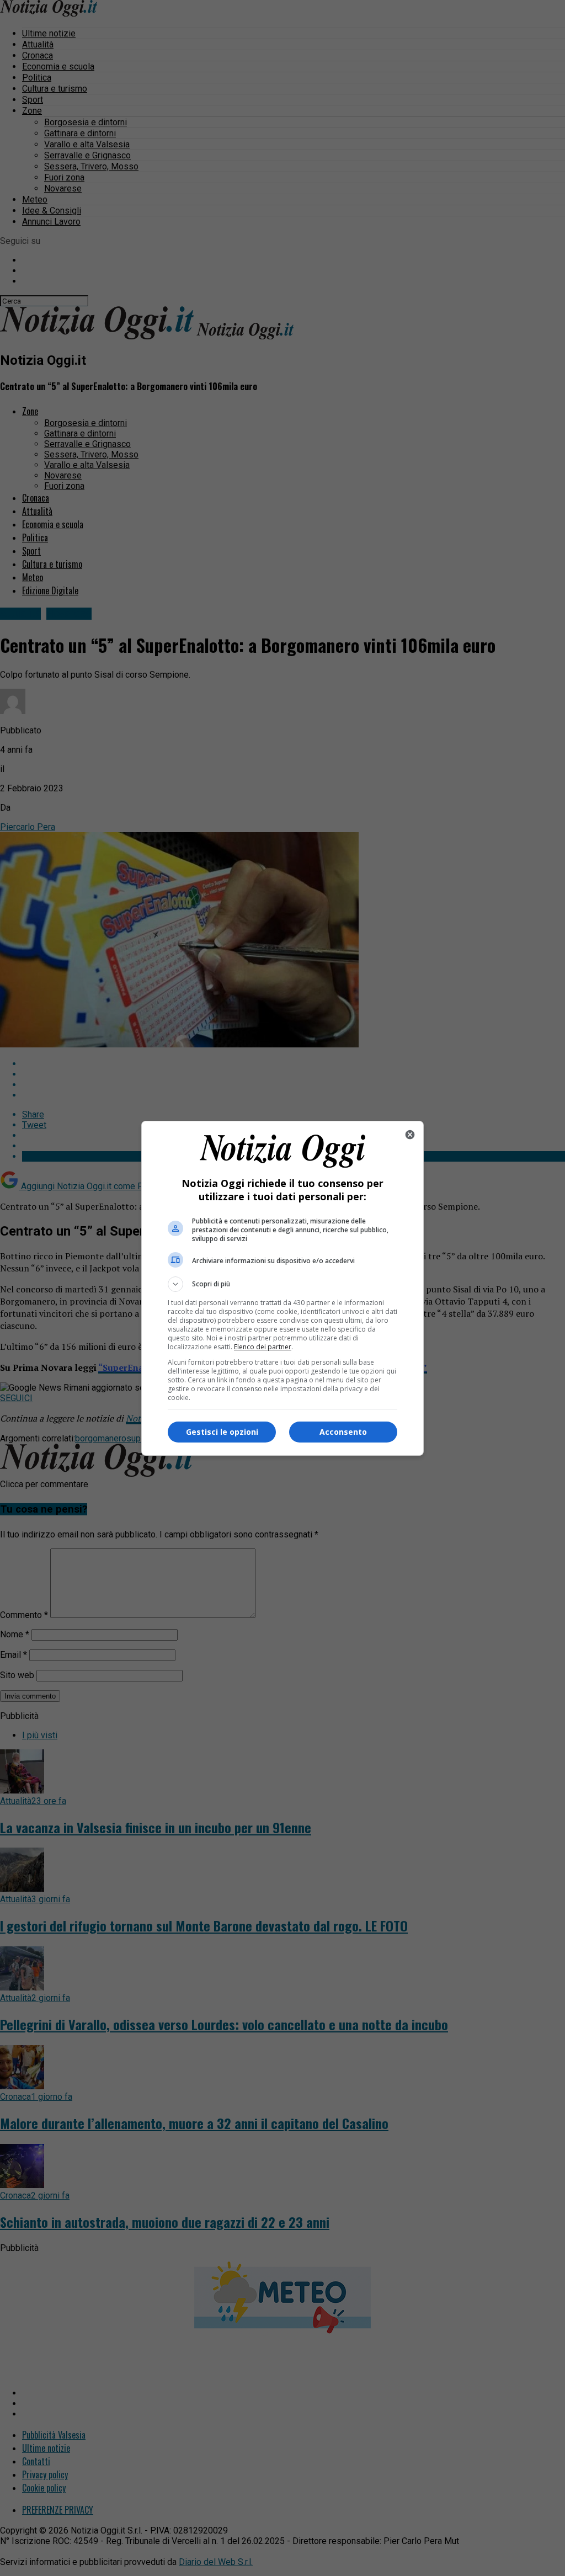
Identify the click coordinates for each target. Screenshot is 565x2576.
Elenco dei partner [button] (263, 1347)
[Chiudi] (410, 1135)
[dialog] (282, 1288)
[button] (282, 1284)
